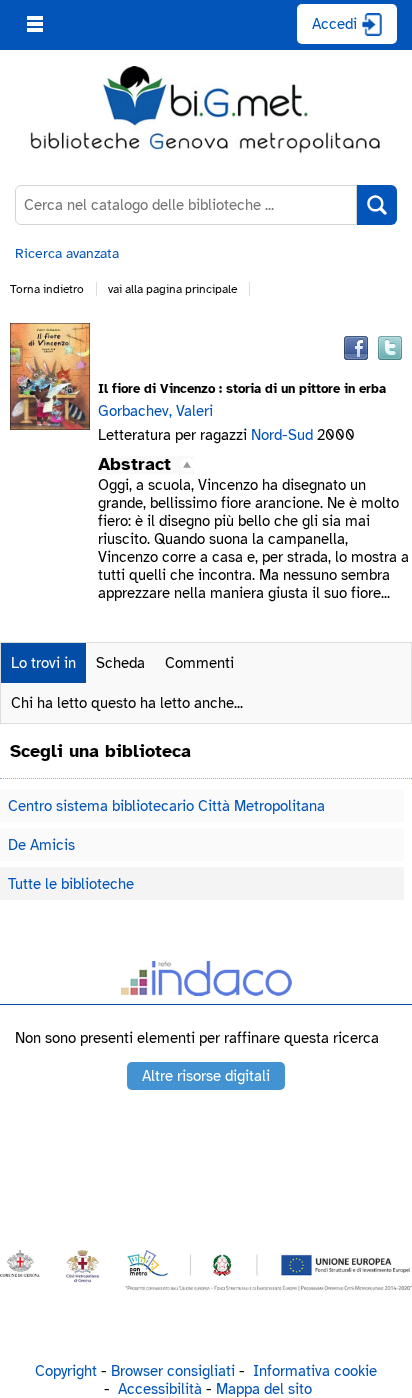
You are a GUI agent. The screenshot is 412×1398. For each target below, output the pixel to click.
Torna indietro (47, 289)
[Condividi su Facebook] (356, 348)
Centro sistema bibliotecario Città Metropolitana (166, 806)
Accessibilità (160, 1389)
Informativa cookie (315, 1371)
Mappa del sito (264, 1389)
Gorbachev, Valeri (155, 411)
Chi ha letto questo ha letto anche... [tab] (127, 703)
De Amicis (41, 845)
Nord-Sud (284, 435)
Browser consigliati (173, 1371)
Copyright (66, 1371)
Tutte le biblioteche (71, 884)
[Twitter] (390, 348)
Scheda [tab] (120, 663)
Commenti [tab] (199, 663)
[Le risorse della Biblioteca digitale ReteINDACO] (206, 982)
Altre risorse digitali (206, 1076)
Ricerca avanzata (67, 253)
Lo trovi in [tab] (43, 663)
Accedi (334, 24)
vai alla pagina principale (172, 289)
